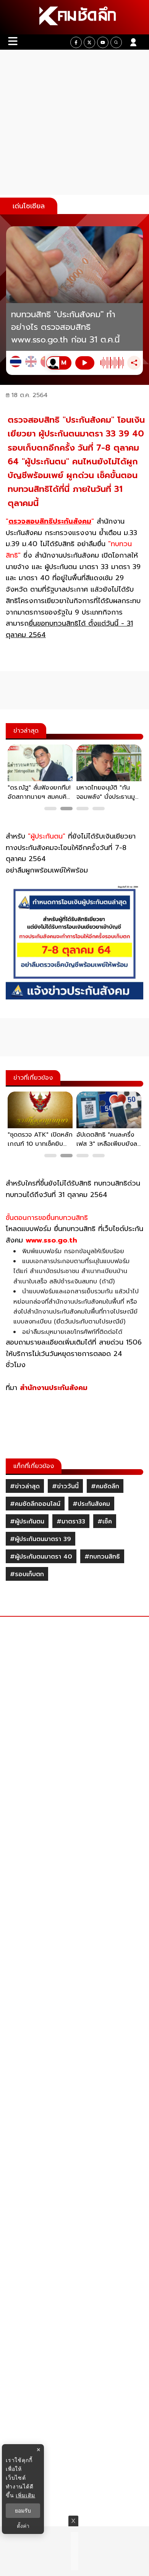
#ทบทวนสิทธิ (102, 1557)
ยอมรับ (23, 2511)
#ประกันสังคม (91, 1504)
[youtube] (103, 42)
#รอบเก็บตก (27, 1574)
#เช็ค (105, 1522)
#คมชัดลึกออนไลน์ (35, 1504)
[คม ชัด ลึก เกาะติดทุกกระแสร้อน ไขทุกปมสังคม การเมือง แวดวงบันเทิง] (74, 17)
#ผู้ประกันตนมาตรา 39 (40, 1539)
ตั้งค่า (23, 2526)
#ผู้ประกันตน (27, 1522)
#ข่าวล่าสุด (25, 1486)
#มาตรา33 (71, 1522)
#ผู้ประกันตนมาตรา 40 (41, 1557)
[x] (89, 42)
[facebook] (76, 42)
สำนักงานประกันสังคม (54, 1388)
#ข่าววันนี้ (65, 1486)
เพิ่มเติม (25, 2495)
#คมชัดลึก (105, 1486)
